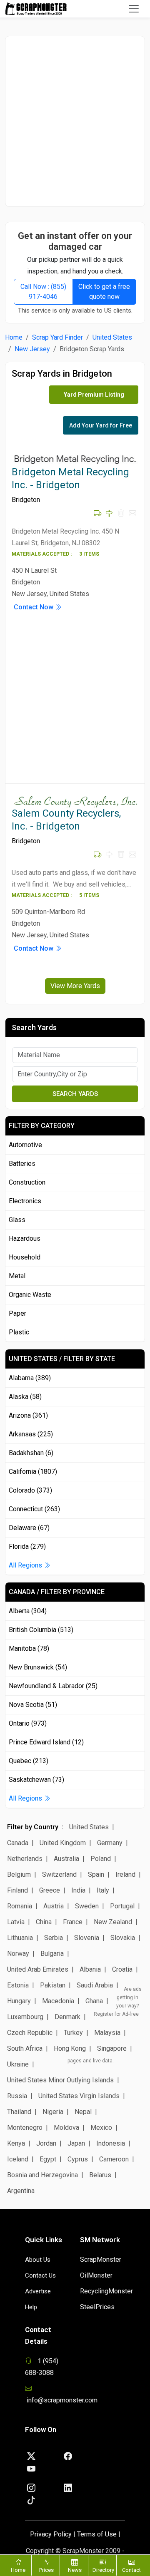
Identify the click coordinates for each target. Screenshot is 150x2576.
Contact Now (34, 607)
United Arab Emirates (38, 1969)
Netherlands (25, 1859)
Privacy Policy (51, 2534)
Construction (27, 1182)
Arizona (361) (28, 1415)
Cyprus (78, 2159)
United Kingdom (63, 1843)
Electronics (25, 1201)
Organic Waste (30, 1295)
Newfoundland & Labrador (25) (53, 1686)
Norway (18, 1954)
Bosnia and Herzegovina (42, 2175)
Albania (90, 1969)
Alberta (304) (28, 1611)
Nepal (83, 2112)
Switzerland (59, 1874)
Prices (46, 2570)
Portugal (122, 1906)
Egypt (48, 2159)
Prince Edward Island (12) (46, 1742)
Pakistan (53, 1985)
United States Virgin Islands (79, 2096)
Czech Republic (30, 2033)
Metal (17, 1276)
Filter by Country (33, 1827)
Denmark (67, 2017)
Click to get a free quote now (104, 292)
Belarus (100, 2175)
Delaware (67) (29, 1528)
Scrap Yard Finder (57, 337)
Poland (101, 1859)
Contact (131, 2570)
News (75, 2570)
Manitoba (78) (29, 1648)
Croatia (122, 1969)
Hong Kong (70, 2048)
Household (25, 1257)
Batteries (22, 1164)
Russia (17, 2096)
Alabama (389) (30, 1378)
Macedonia (58, 2001)
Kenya (16, 2143)
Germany (110, 1843)
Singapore (112, 2048)
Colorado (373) (30, 1490)
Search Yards (75, 1094)
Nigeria (53, 2112)
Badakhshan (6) (31, 1453)
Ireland (125, 1874)
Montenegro (25, 2128)
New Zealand (113, 1922)
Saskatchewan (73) (36, 1780)
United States (112, 337)
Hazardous (25, 1238)
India (78, 1890)
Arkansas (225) (31, 1434)
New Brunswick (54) (38, 1667)
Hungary (19, 2001)
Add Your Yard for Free (101, 425)
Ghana (94, 2001)
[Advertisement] (75, 121)
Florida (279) (27, 1546)
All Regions (26, 1565)
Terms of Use (97, 2534)
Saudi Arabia (95, 1985)
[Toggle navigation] (134, 9)
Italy (103, 1890)
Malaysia (107, 2033)
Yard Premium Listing (94, 395)
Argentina (21, 2191)
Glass (17, 1220)
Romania (20, 1906)
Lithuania (20, 1938)
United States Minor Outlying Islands (60, 2080)
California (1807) (33, 1472)
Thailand (19, 2112)
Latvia (16, 1922)
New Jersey (32, 349)
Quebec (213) (29, 1761)
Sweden (87, 1906)
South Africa (25, 2048)
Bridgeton (26, 500)
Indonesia (111, 2143)
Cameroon (114, 2159)
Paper (17, 1313)
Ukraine (18, 2064)
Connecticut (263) (34, 1509)
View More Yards (75, 986)
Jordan (46, 2143)
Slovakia (123, 1938)
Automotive (25, 1145)
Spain (96, 1874)
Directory (103, 2570)
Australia (66, 1859)
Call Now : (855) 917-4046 (43, 292)
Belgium (19, 1874)
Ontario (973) (28, 1723)
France (73, 1922)
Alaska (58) (25, 1397)
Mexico (101, 2128)
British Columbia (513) (41, 1630)
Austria (54, 1906)
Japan (76, 2143)
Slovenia (87, 1938)
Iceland (18, 2159)
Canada (18, 1843)
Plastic (19, 1332)
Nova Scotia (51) (33, 1705)
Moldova (66, 2128)
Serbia (54, 1938)
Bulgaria (52, 1954)
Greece (50, 1890)
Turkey (73, 2033)
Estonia (18, 1985)
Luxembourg (25, 2017)
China (44, 1922)
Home (14, 337)
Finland (17, 1890)
